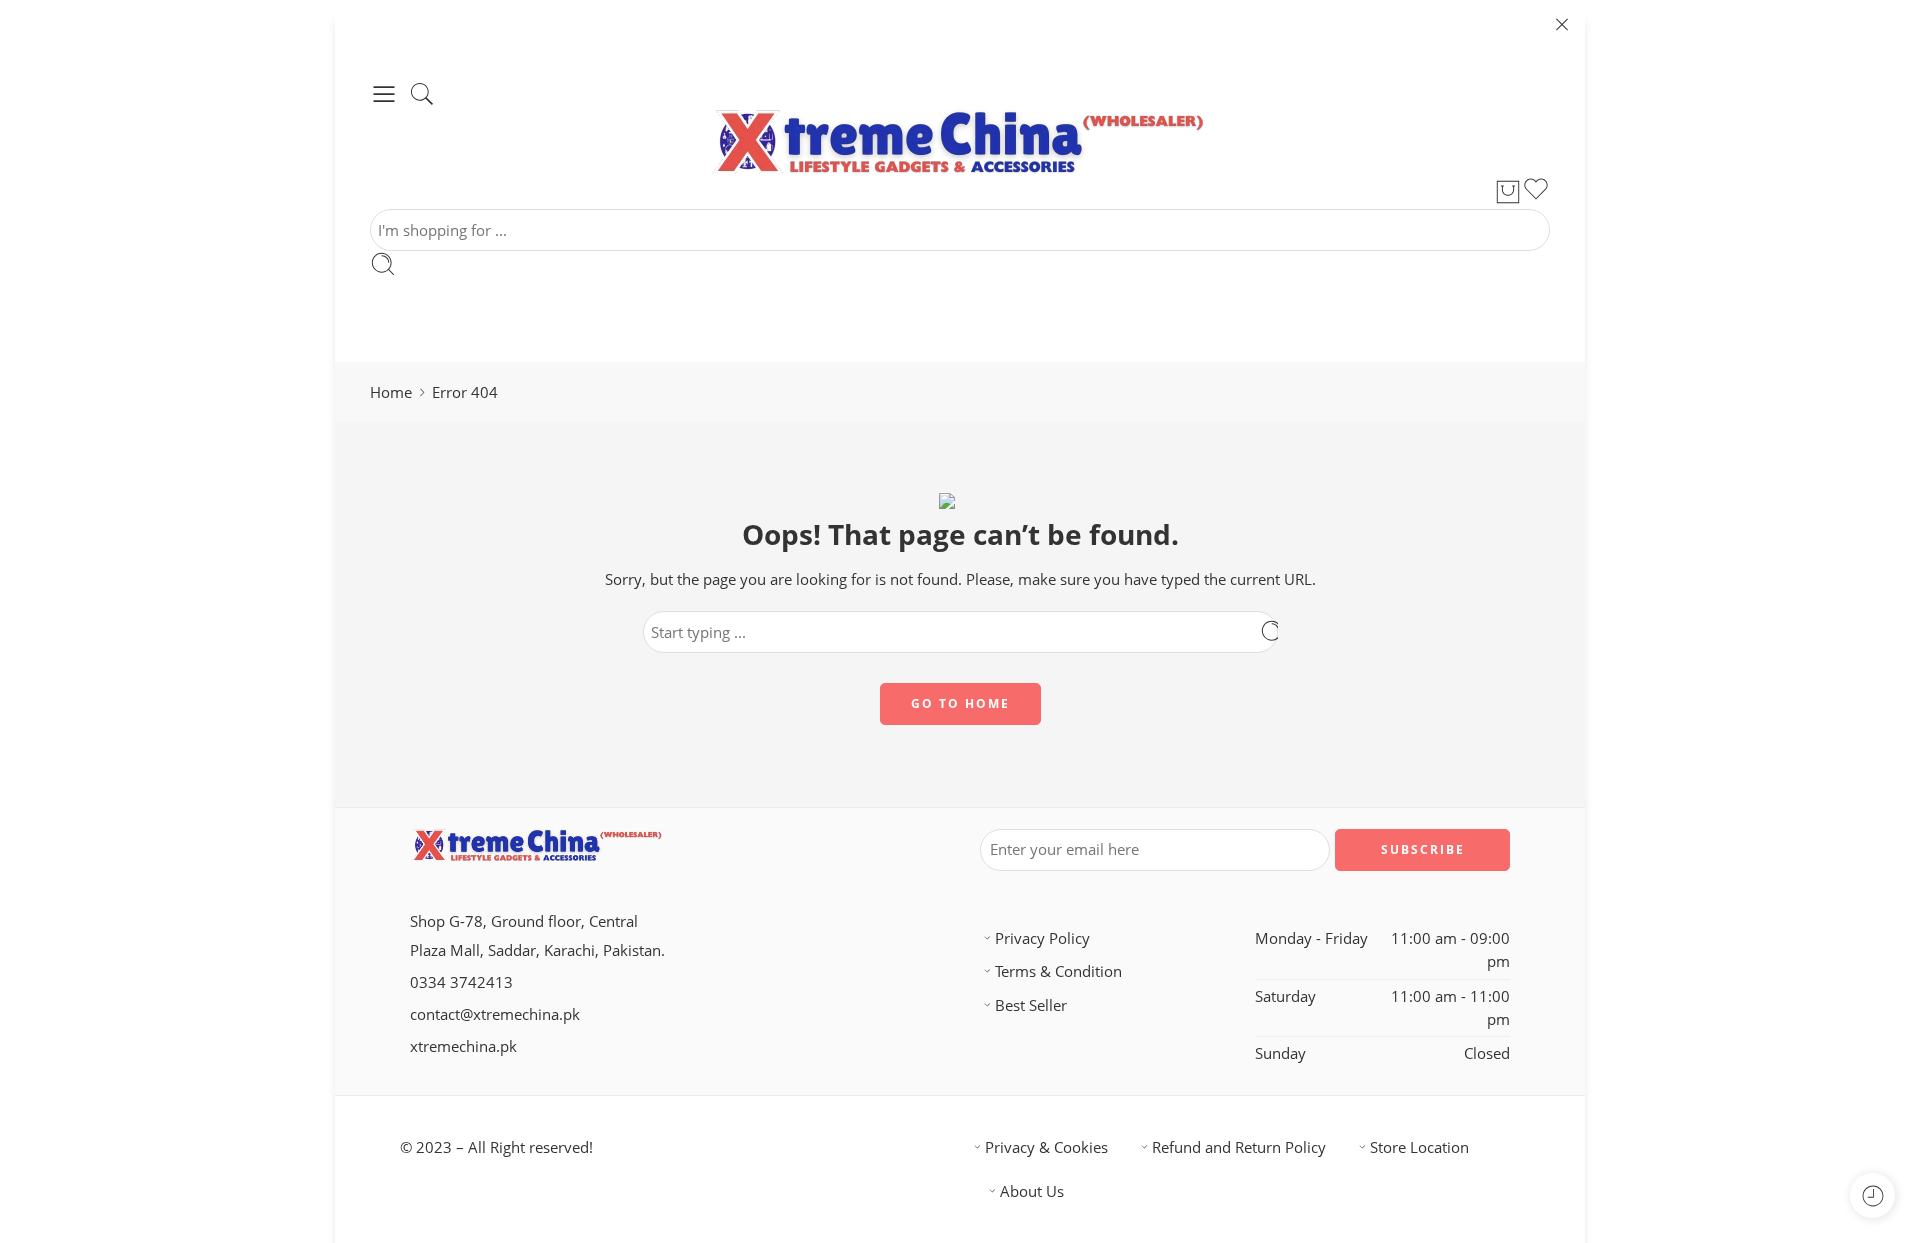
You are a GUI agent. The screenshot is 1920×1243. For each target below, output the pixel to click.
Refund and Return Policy (1239, 1147)
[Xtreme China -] (960, 141)
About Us (1032, 1191)
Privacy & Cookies (1046, 1147)
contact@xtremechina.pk (495, 1014)
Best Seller (1031, 1005)
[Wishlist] (1536, 192)
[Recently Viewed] (1872, 1195)
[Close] (1562, 25)
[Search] (422, 94)
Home (391, 392)
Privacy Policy (1042, 938)
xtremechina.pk (463, 1046)
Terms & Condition (1058, 971)
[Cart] (1508, 192)
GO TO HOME (960, 703)
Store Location (1419, 1147)
